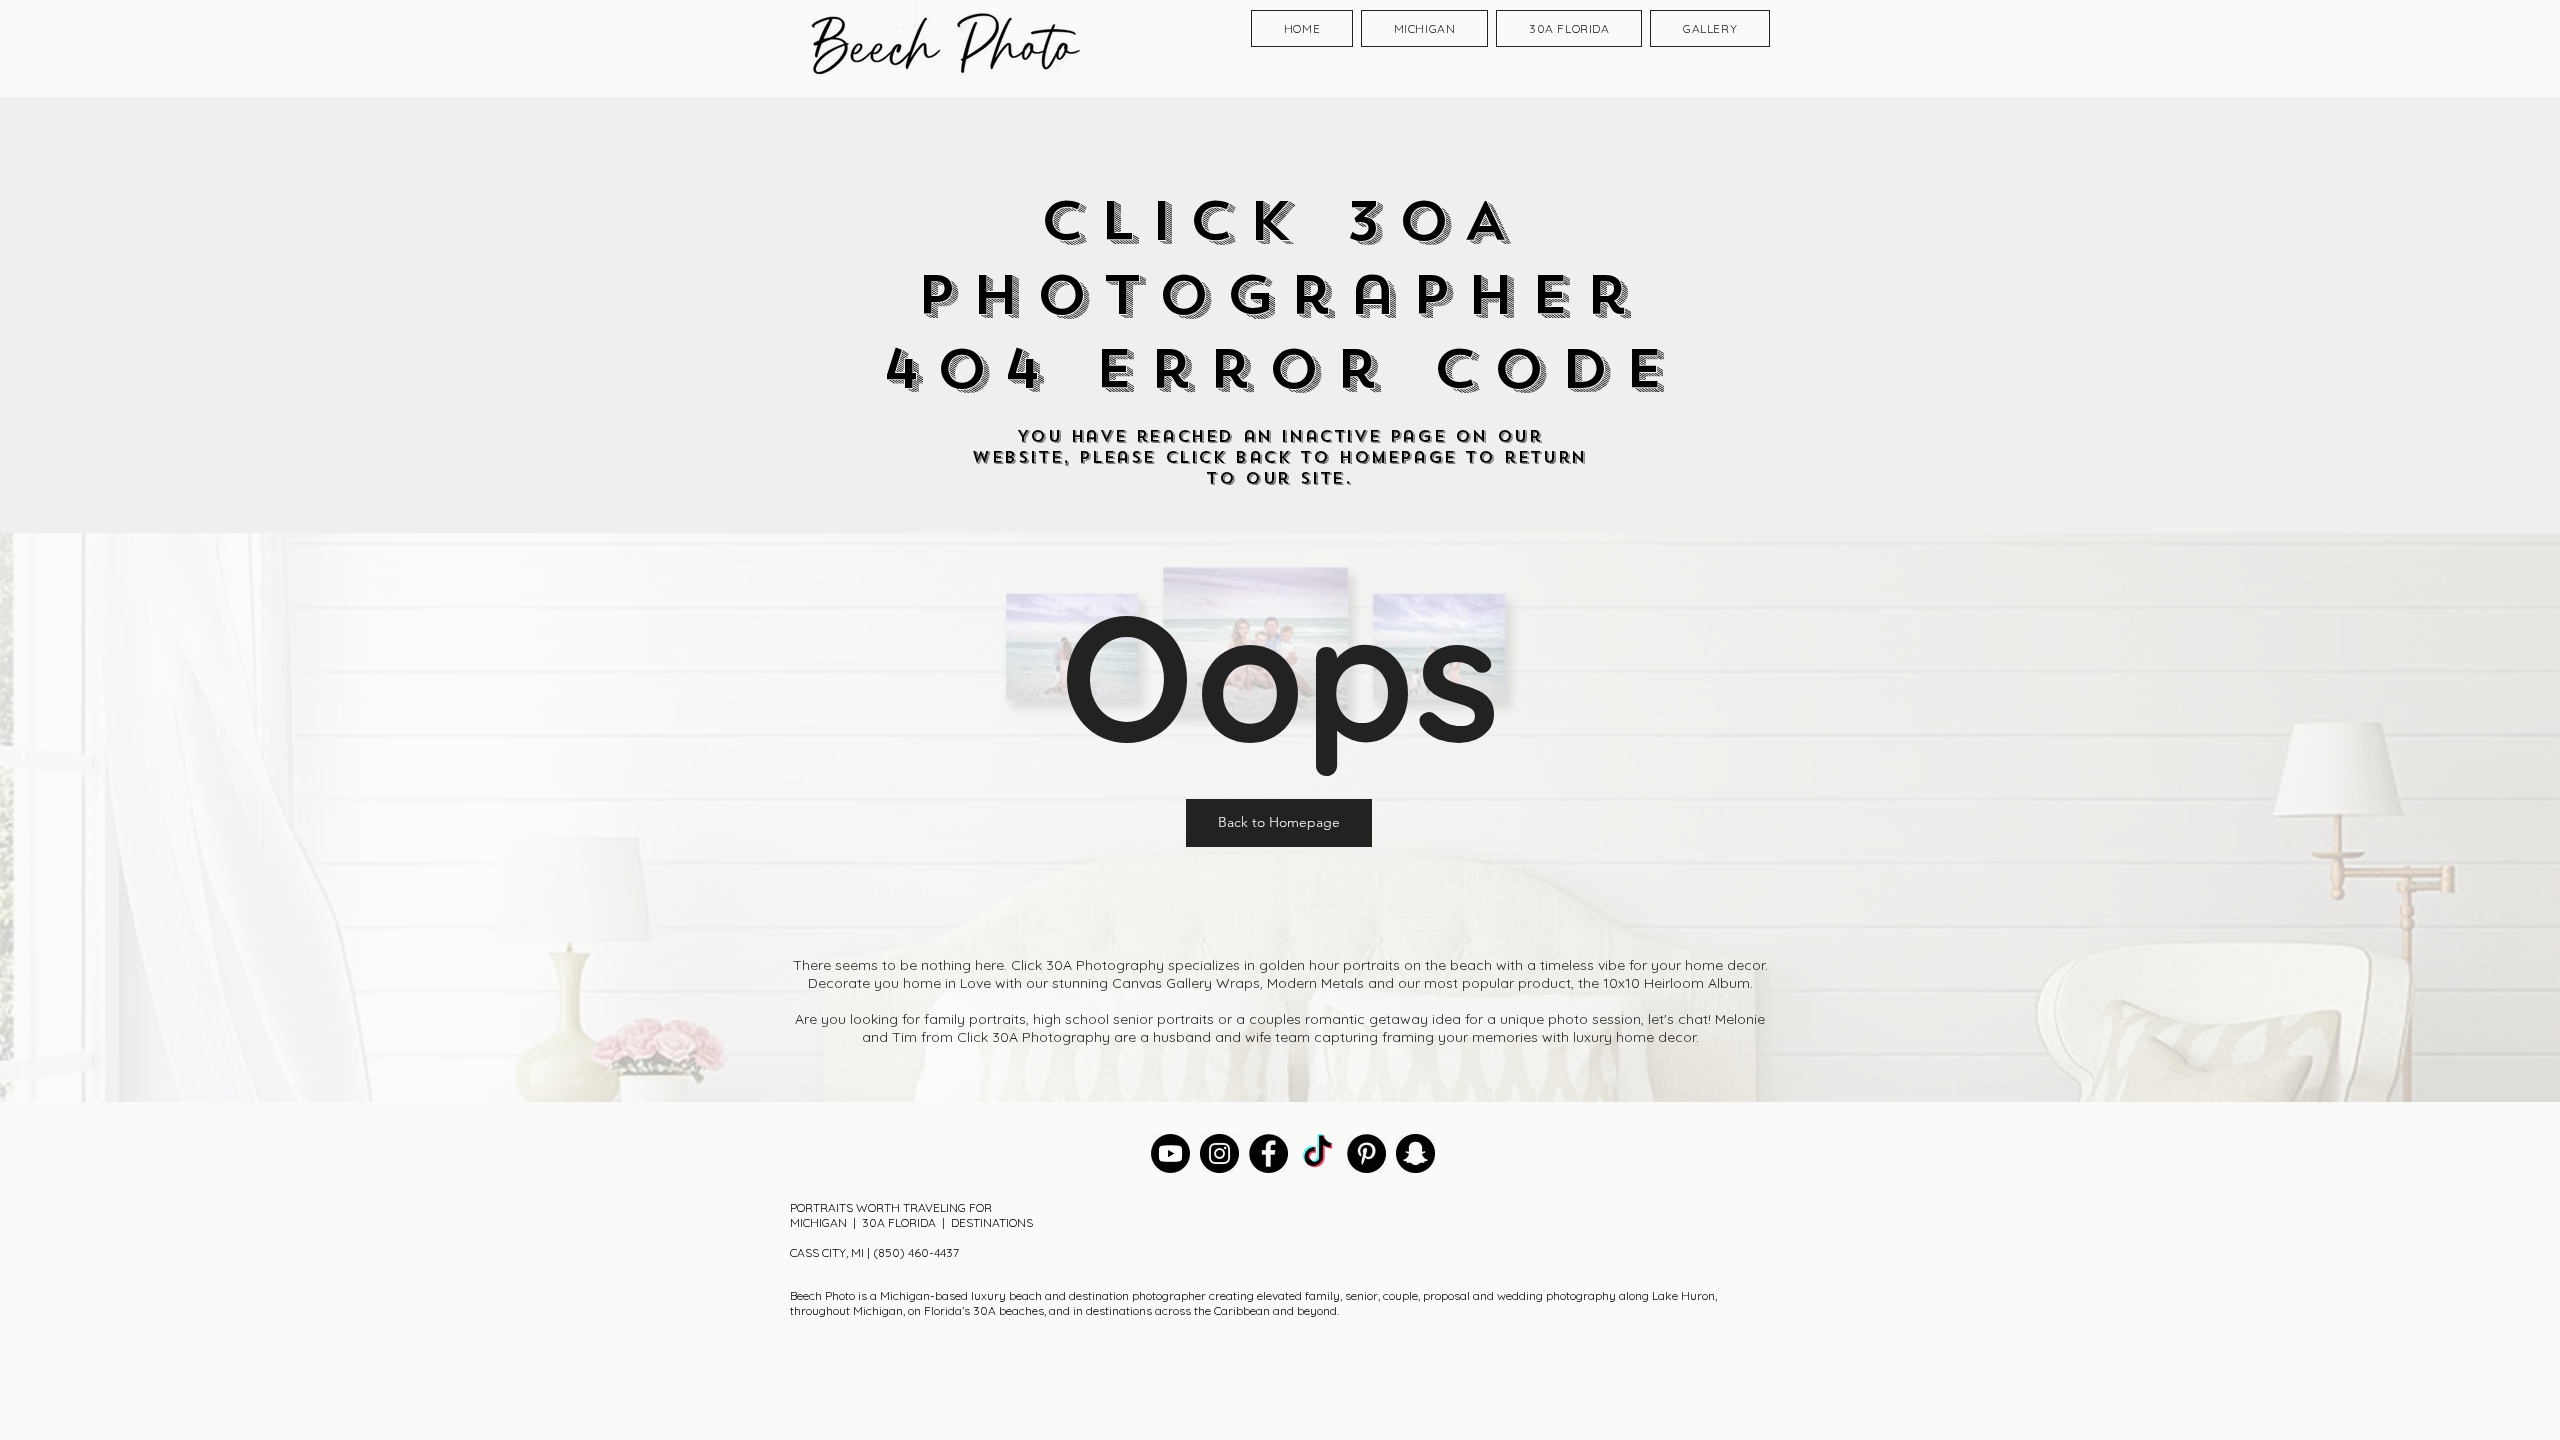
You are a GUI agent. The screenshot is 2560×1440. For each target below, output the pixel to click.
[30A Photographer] (1219, 1153)
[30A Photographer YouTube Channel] (1170, 1153)
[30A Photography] (1415, 1153)
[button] (1279, 823)
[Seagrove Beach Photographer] (1317, 1153)
